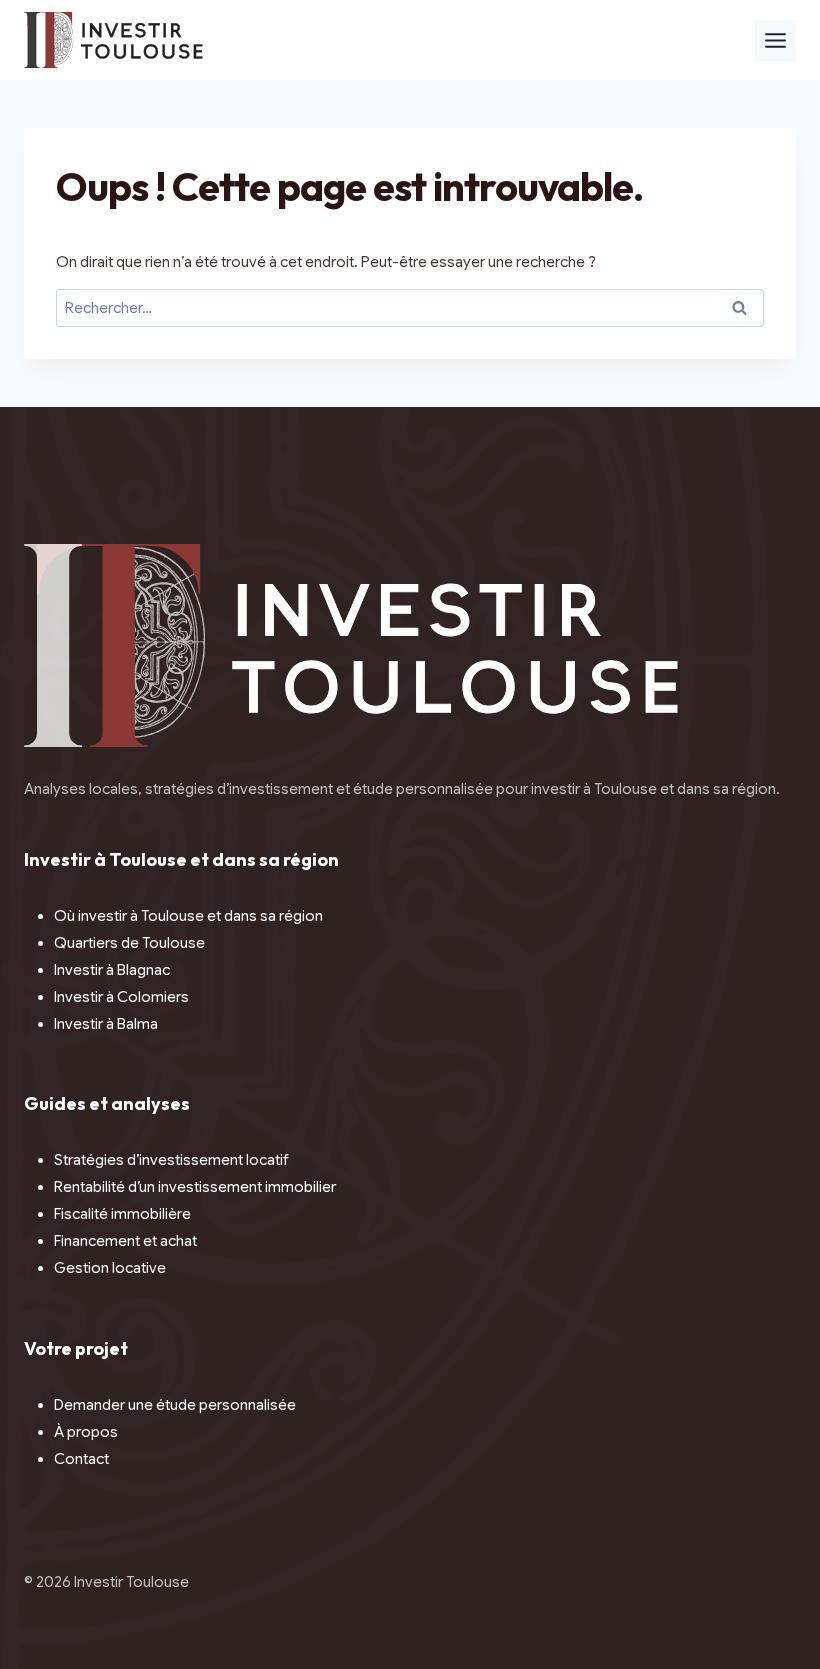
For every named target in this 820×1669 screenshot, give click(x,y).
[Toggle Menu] (775, 40)
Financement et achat (125, 1241)
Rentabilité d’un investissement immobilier (195, 1187)
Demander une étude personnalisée (175, 1405)
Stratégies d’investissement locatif (171, 1160)
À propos (86, 1432)
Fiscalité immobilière (122, 1214)
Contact (81, 1459)
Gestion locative (110, 1268)
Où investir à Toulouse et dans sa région (188, 916)
